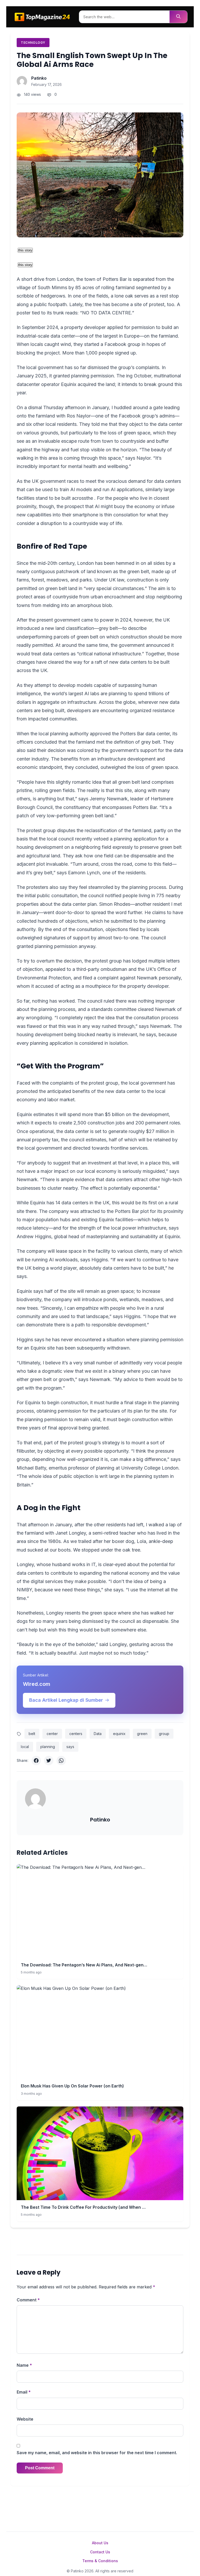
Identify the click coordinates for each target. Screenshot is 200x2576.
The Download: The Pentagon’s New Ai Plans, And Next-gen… (84, 1965)
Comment (28, 2300)
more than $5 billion (103, 1114)
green (142, 1734)
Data (98, 1734)
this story (25, 250)
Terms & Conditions (100, 2561)
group (164, 1734)
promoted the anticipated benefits (53, 1091)
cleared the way (65, 662)
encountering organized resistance (137, 710)
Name (24, 2365)
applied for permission (131, 327)
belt (32, 1734)
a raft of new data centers (119, 662)
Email (24, 2392)
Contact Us (100, 2552)
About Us (100, 2543)
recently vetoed (92, 839)
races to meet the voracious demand (106, 481)
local (25, 1747)
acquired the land (96, 384)
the (90, 498)
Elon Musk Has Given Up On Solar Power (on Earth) (72, 2086)
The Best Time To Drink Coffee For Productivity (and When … (83, 2207)
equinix (119, 1734)
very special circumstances (115, 588)
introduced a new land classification (55, 628)
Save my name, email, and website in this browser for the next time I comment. (97, 2453)
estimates (96, 1140)
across (79, 498)
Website (25, 2419)
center (52, 1734)
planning (48, 1747)
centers (76, 1734)
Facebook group (122, 344)
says (70, 1747)
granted (61, 376)
